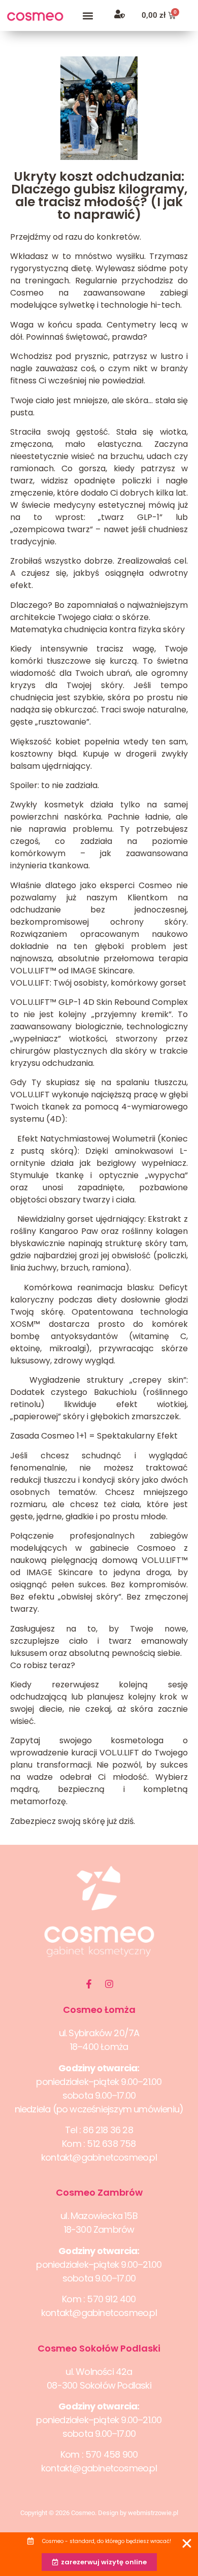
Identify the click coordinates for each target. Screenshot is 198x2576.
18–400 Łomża (99, 2047)
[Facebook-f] (89, 1984)
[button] (88, 15)
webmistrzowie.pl (153, 2513)
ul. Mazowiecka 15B (99, 2216)
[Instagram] (109, 1984)
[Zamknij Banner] (187, 2544)
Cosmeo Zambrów (99, 2192)
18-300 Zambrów (99, 2229)
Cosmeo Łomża (99, 2010)
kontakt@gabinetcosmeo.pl (99, 2157)
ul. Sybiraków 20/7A (99, 2033)
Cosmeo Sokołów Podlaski (99, 2348)
